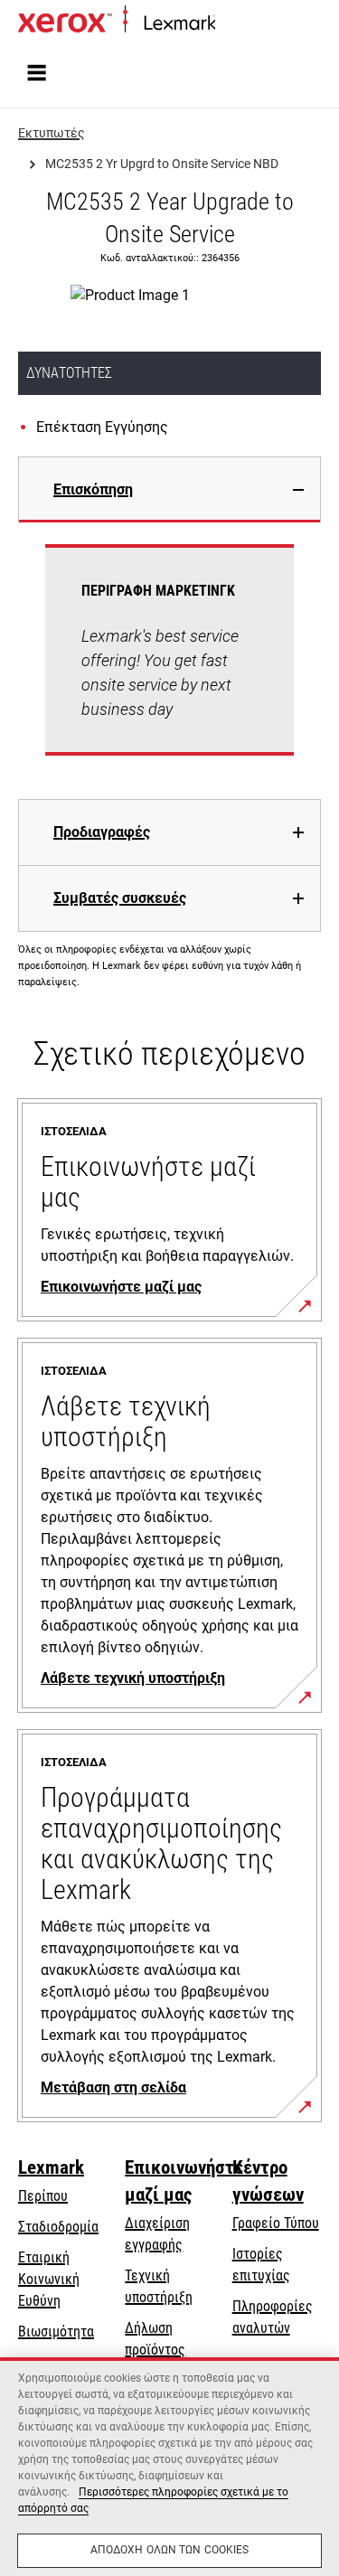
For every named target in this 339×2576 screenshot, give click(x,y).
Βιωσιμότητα (56, 2332)
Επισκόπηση (93, 489)
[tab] (169, 489)
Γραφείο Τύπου (276, 2223)
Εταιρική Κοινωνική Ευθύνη (49, 2279)
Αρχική (233, 24)
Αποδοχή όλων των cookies (170, 2550)
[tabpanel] (169, 661)
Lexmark (51, 2167)
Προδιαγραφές (102, 832)
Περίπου (43, 2196)
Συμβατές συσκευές (120, 898)
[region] (169, 2467)
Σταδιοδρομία (58, 2227)
